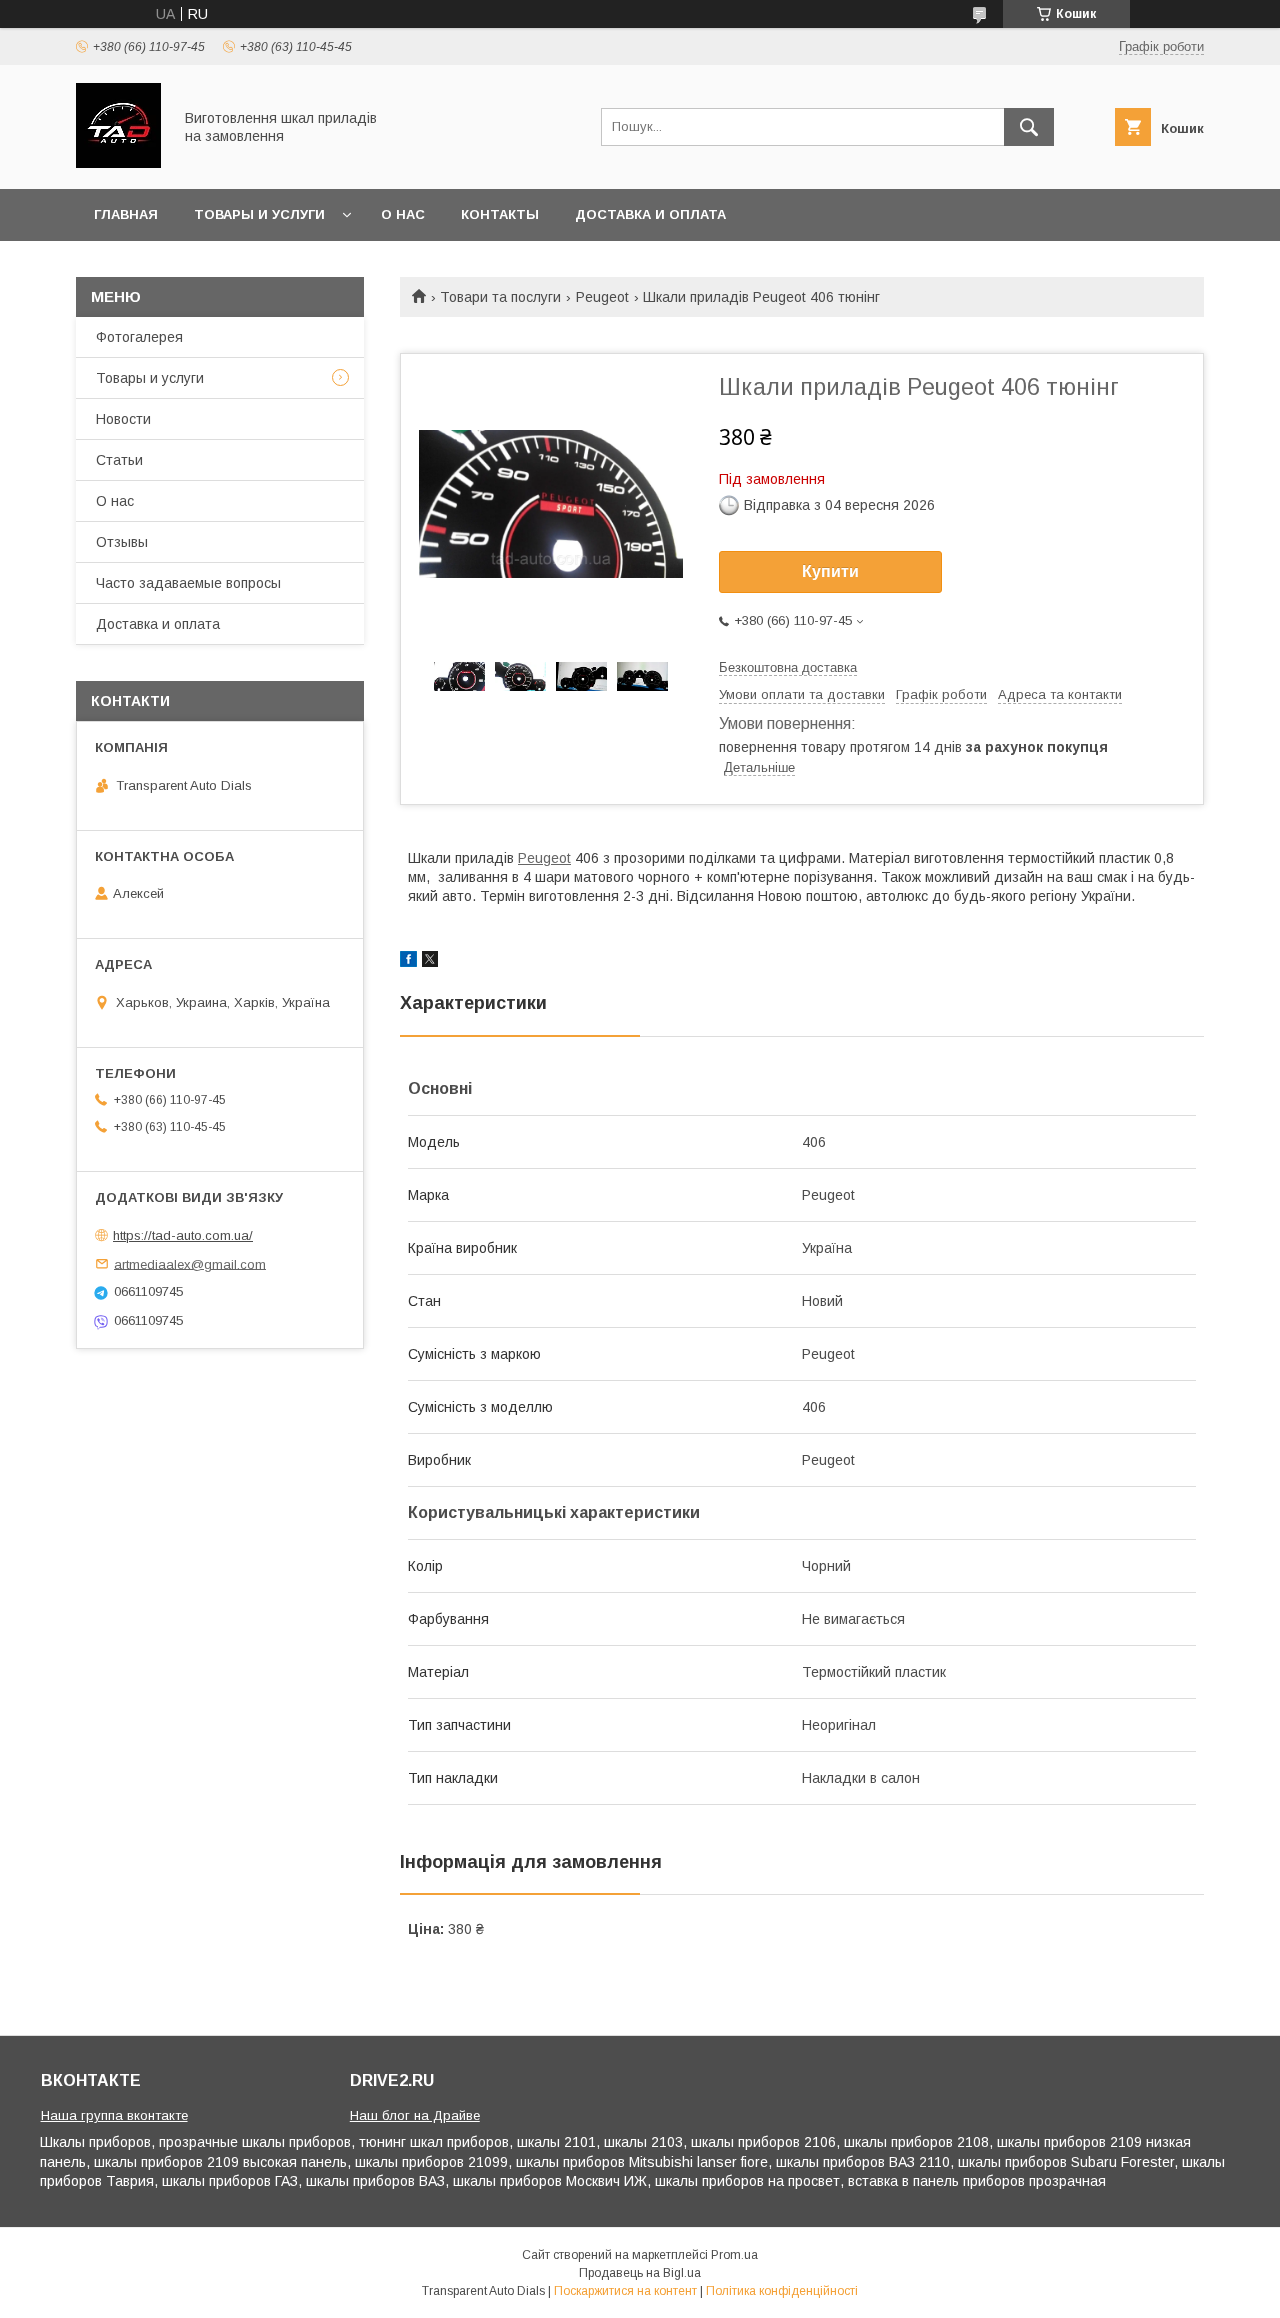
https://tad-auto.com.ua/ (183, 1235)
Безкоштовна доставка (788, 667)
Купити (830, 571)
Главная (126, 214)
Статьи (119, 460)
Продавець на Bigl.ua (640, 2273)
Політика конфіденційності (782, 2291)
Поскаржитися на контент (625, 2291)
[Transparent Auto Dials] (118, 163)
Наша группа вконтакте (114, 2115)
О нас (403, 214)
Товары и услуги (259, 214)
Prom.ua (734, 2255)
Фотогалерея (139, 337)
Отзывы (122, 542)
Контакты (500, 214)
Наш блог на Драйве (415, 2115)
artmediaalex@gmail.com (190, 1263)
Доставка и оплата (650, 214)
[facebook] (408, 962)
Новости (123, 419)
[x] (430, 962)
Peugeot (602, 297)
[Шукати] (1029, 127)
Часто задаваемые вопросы (188, 583)
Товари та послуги (500, 297)
